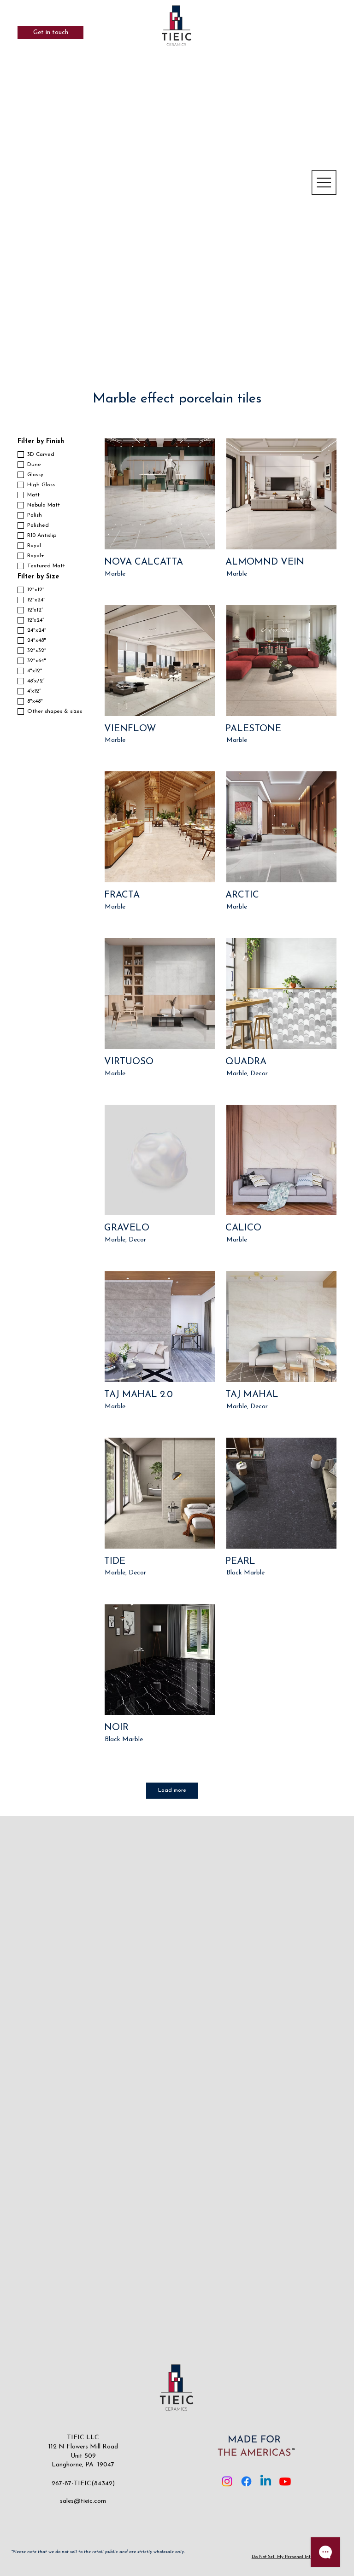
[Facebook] (246, 2481)
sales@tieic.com (83, 2501)
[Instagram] (227, 2481)
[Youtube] (285, 2481)
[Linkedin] (266, 2481)
